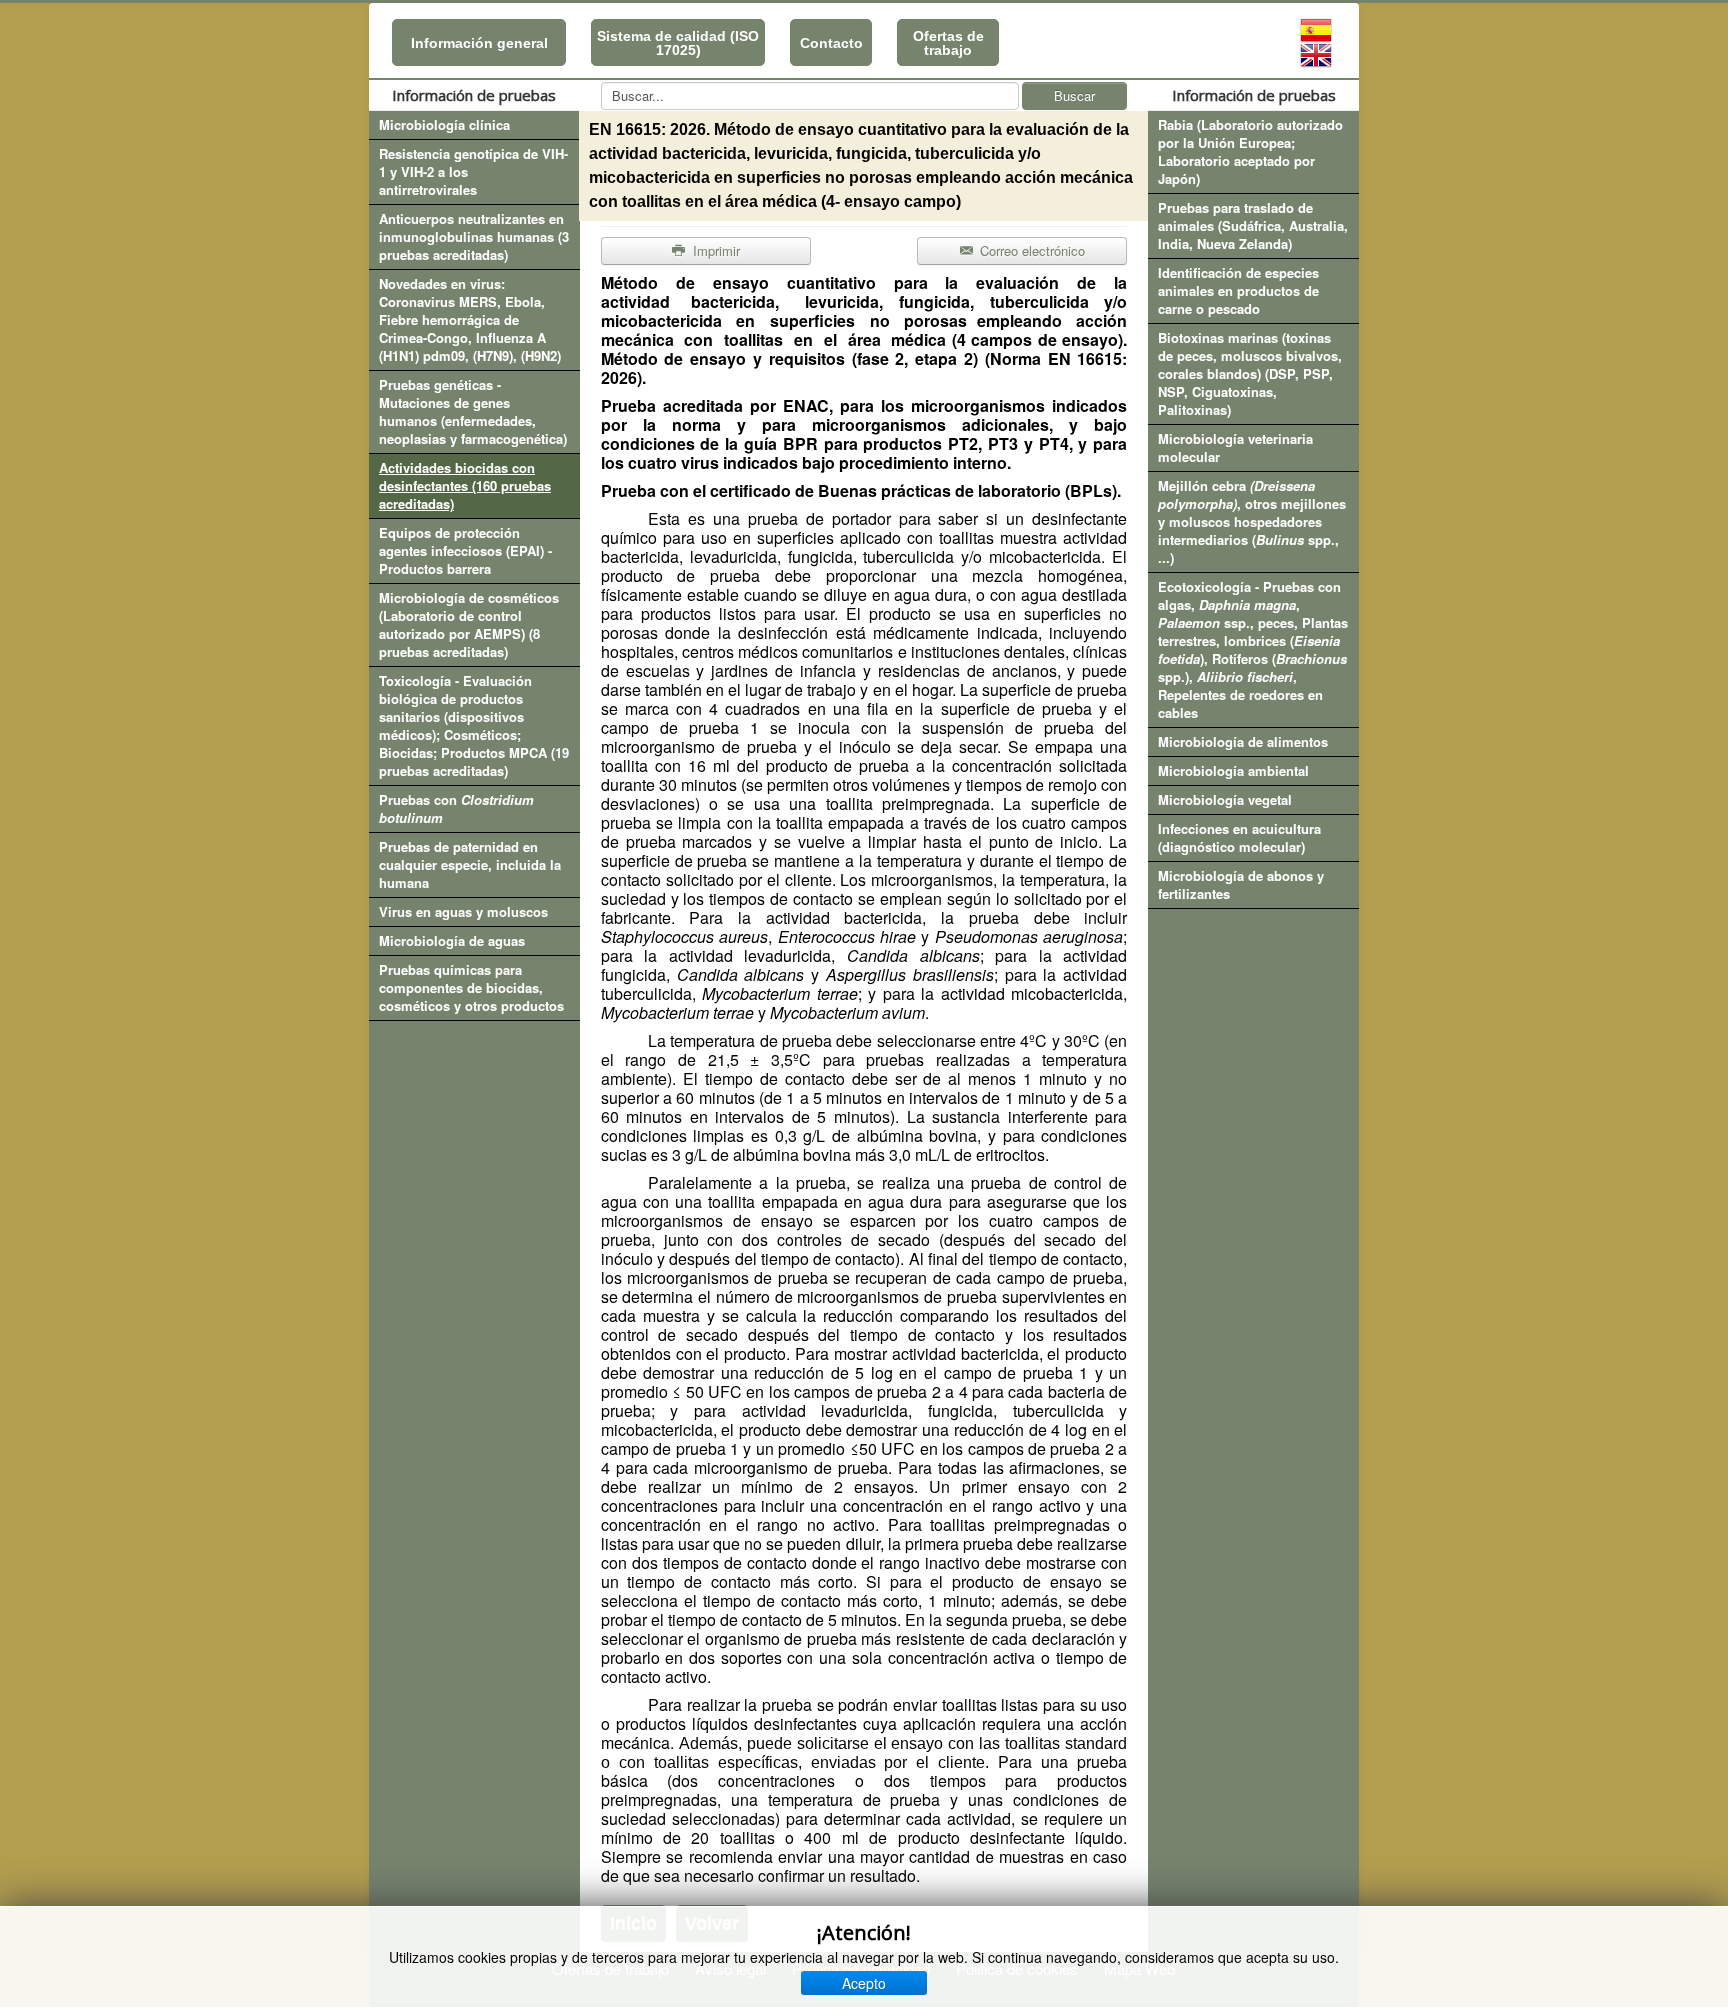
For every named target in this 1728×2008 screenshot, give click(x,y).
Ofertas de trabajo (948, 43)
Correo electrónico (1030, 250)
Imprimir (714, 250)
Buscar (1074, 95)
